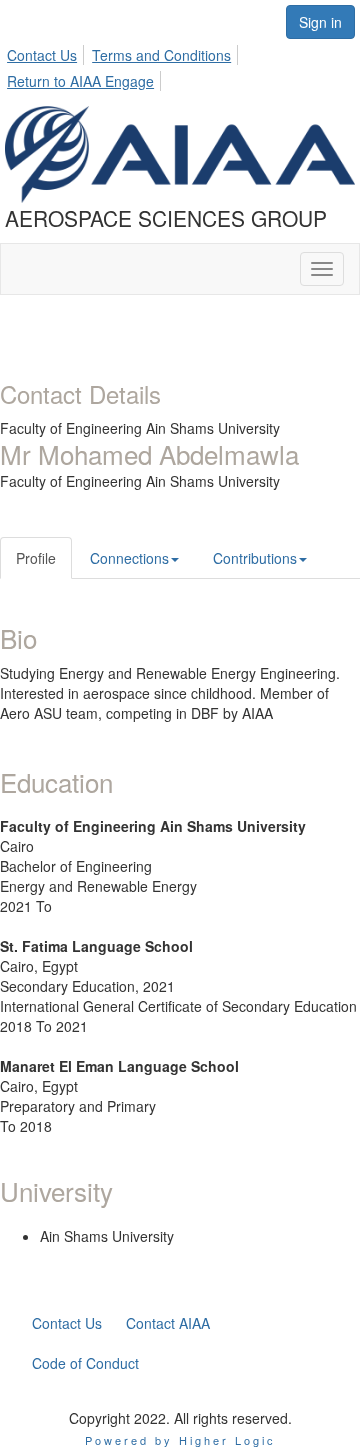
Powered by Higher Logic (180, 1440)
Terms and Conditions (161, 55)
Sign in (320, 22)
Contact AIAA (168, 1323)
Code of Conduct (85, 1363)
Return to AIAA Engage (80, 81)
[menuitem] (47, 52)
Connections (129, 558)
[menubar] (180, 65)
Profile (36, 558)
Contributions (255, 558)
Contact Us (42, 55)
